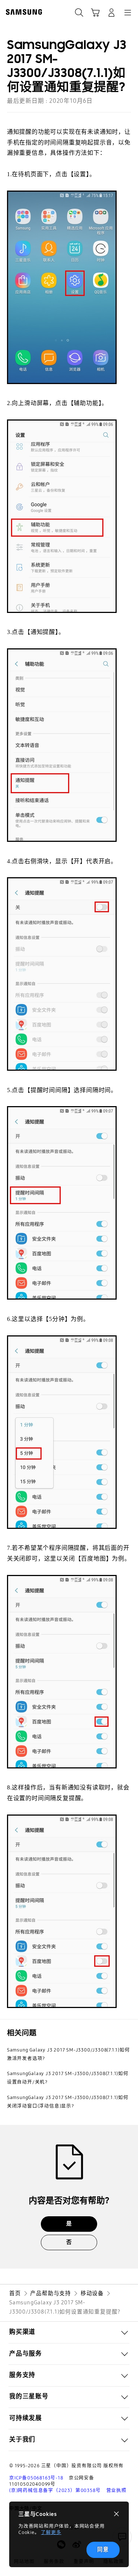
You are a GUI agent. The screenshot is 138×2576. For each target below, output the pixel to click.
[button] (69, 2332)
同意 (103, 2549)
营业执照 (116, 2490)
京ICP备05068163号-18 (36, 2478)
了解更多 (51, 2532)
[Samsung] (22, 12)
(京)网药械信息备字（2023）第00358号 (55, 2490)
